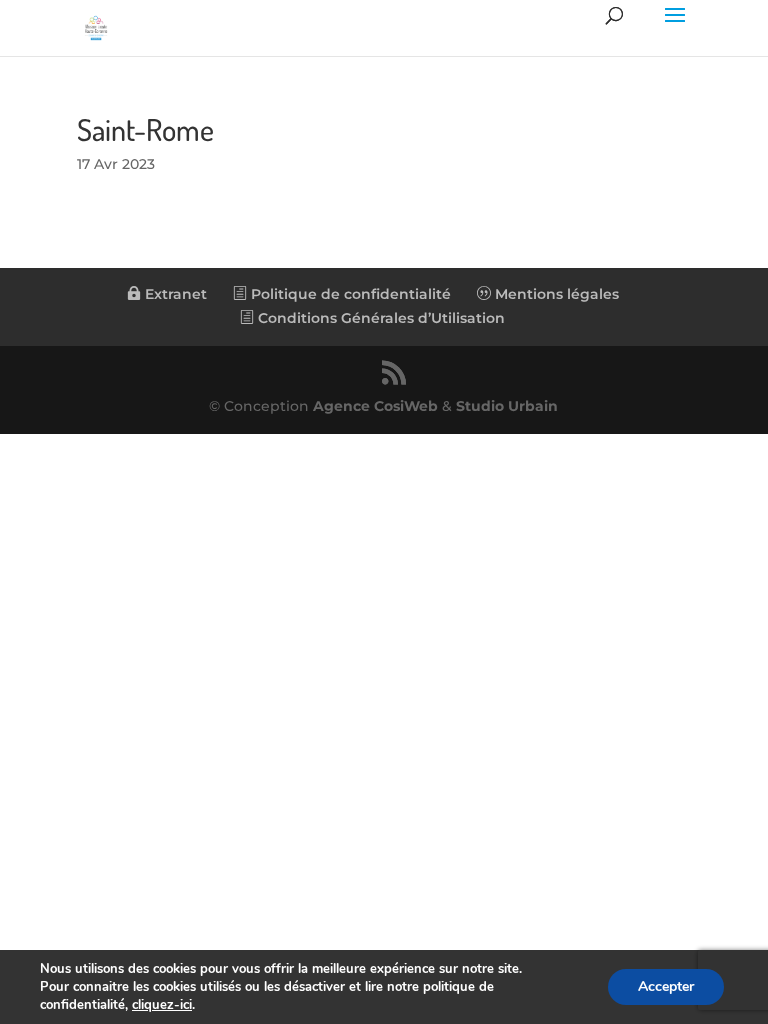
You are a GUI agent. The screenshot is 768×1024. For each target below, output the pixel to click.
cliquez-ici (162, 1005)
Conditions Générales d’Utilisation (379, 318)
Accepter (666, 986)
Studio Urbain (507, 406)
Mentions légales (555, 294)
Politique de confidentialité (349, 294)
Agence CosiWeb (375, 406)
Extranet (174, 294)
